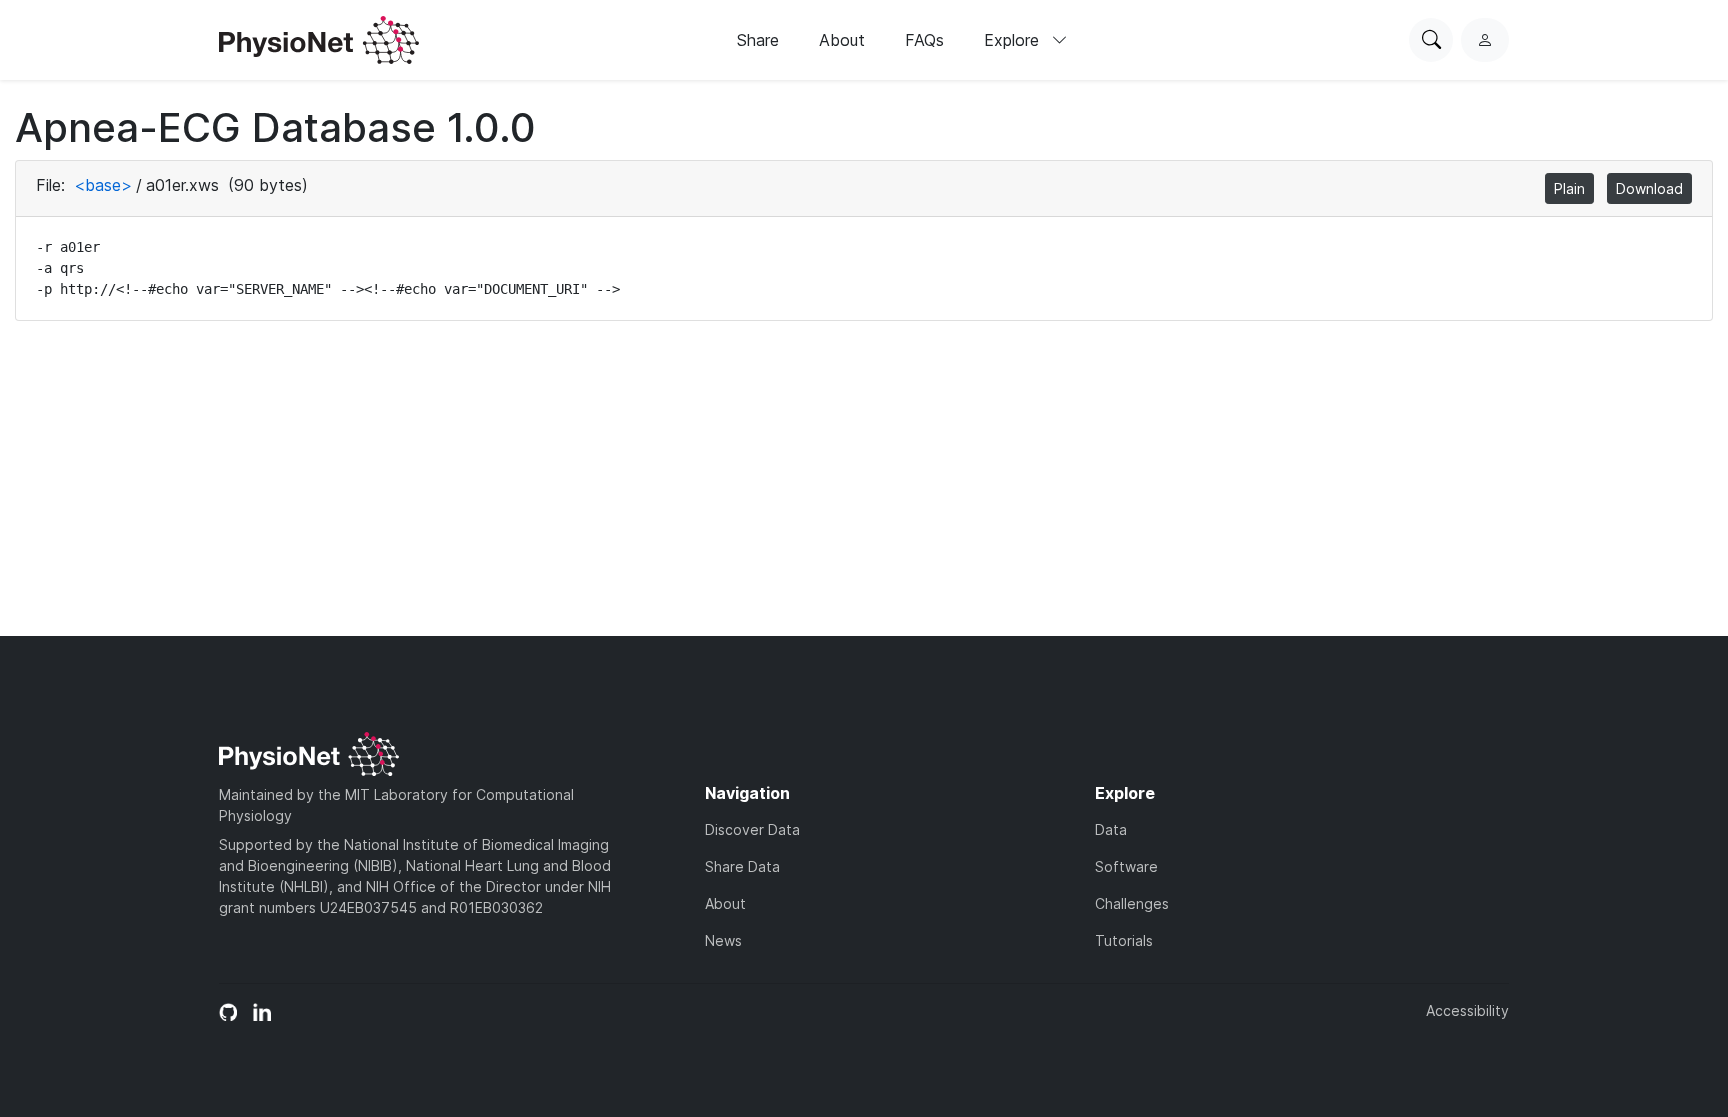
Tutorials (1124, 940)
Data (1111, 829)
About (842, 40)
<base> (103, 185)
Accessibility (1467, 1010)
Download (1649, 188)
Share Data (742, 866)
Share (758, 40)
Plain (1569, 188)
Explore (1014, 40)
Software (1126, 866)
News (723, 940)
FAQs (924, 40)
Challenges (1132, 903)
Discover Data (752, 829)
